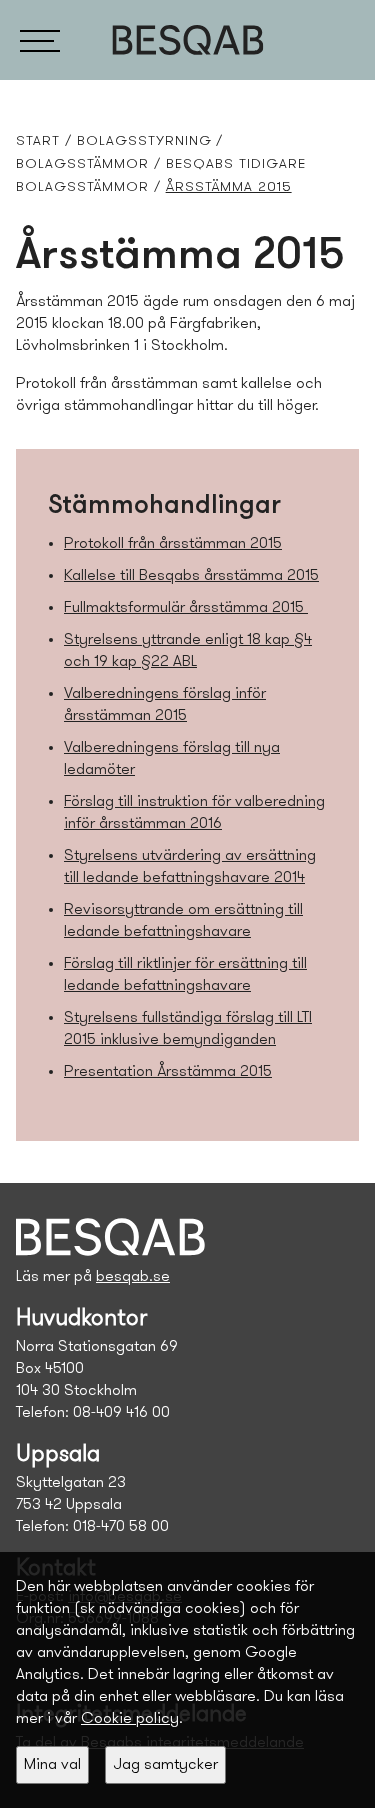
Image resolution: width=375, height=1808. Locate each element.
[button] (40, 40)
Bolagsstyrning (144, 141)
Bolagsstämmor (82, 164)
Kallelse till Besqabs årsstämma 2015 (191, 576)
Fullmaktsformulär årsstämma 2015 (186, 608)
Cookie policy (130, 1719)
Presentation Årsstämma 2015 (168, 1072)
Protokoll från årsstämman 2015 (173, 544)
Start (38, 141)
